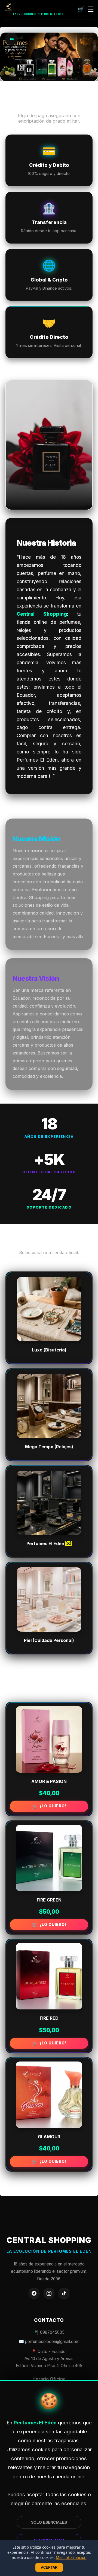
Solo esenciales (49, 2522)
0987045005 (52, 2332)
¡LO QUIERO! (53, 1806)
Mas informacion (71, 2557)
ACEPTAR (49, 2567)
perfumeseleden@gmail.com (52, 2342)
